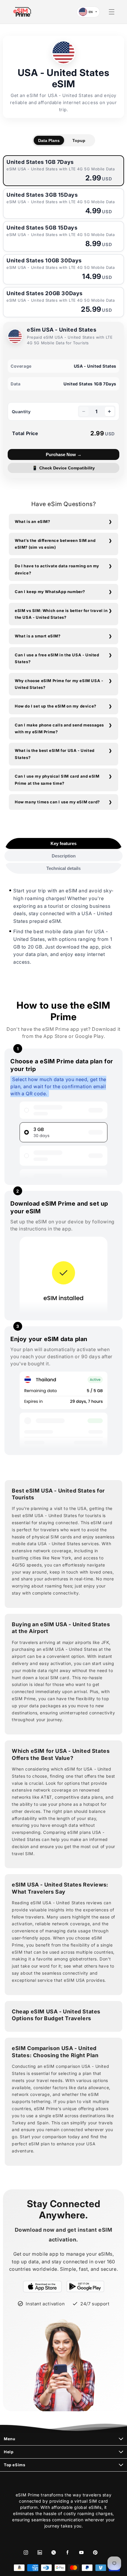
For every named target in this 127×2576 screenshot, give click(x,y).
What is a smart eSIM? (38, 636)
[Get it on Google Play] (85, 2286)
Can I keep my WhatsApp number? (50, 592)
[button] (112, 12)
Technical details (63, 868)
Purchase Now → (64, 454)
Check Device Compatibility (64, 468)
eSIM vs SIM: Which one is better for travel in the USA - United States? (61, 614)
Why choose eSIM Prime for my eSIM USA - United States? (59, 684)
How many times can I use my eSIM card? (57, 802)
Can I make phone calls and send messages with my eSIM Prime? (59, 728)
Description (64, 856)
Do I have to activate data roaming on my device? (57, 569)
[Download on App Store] (42, 2286)
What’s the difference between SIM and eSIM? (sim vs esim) (55, 544)
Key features (63, 843)
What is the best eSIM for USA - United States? (55, 754)
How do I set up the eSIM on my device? (56, 706)
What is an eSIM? (32, 521)
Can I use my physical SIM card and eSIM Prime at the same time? (57, 780)
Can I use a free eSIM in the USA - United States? (57, 658)
